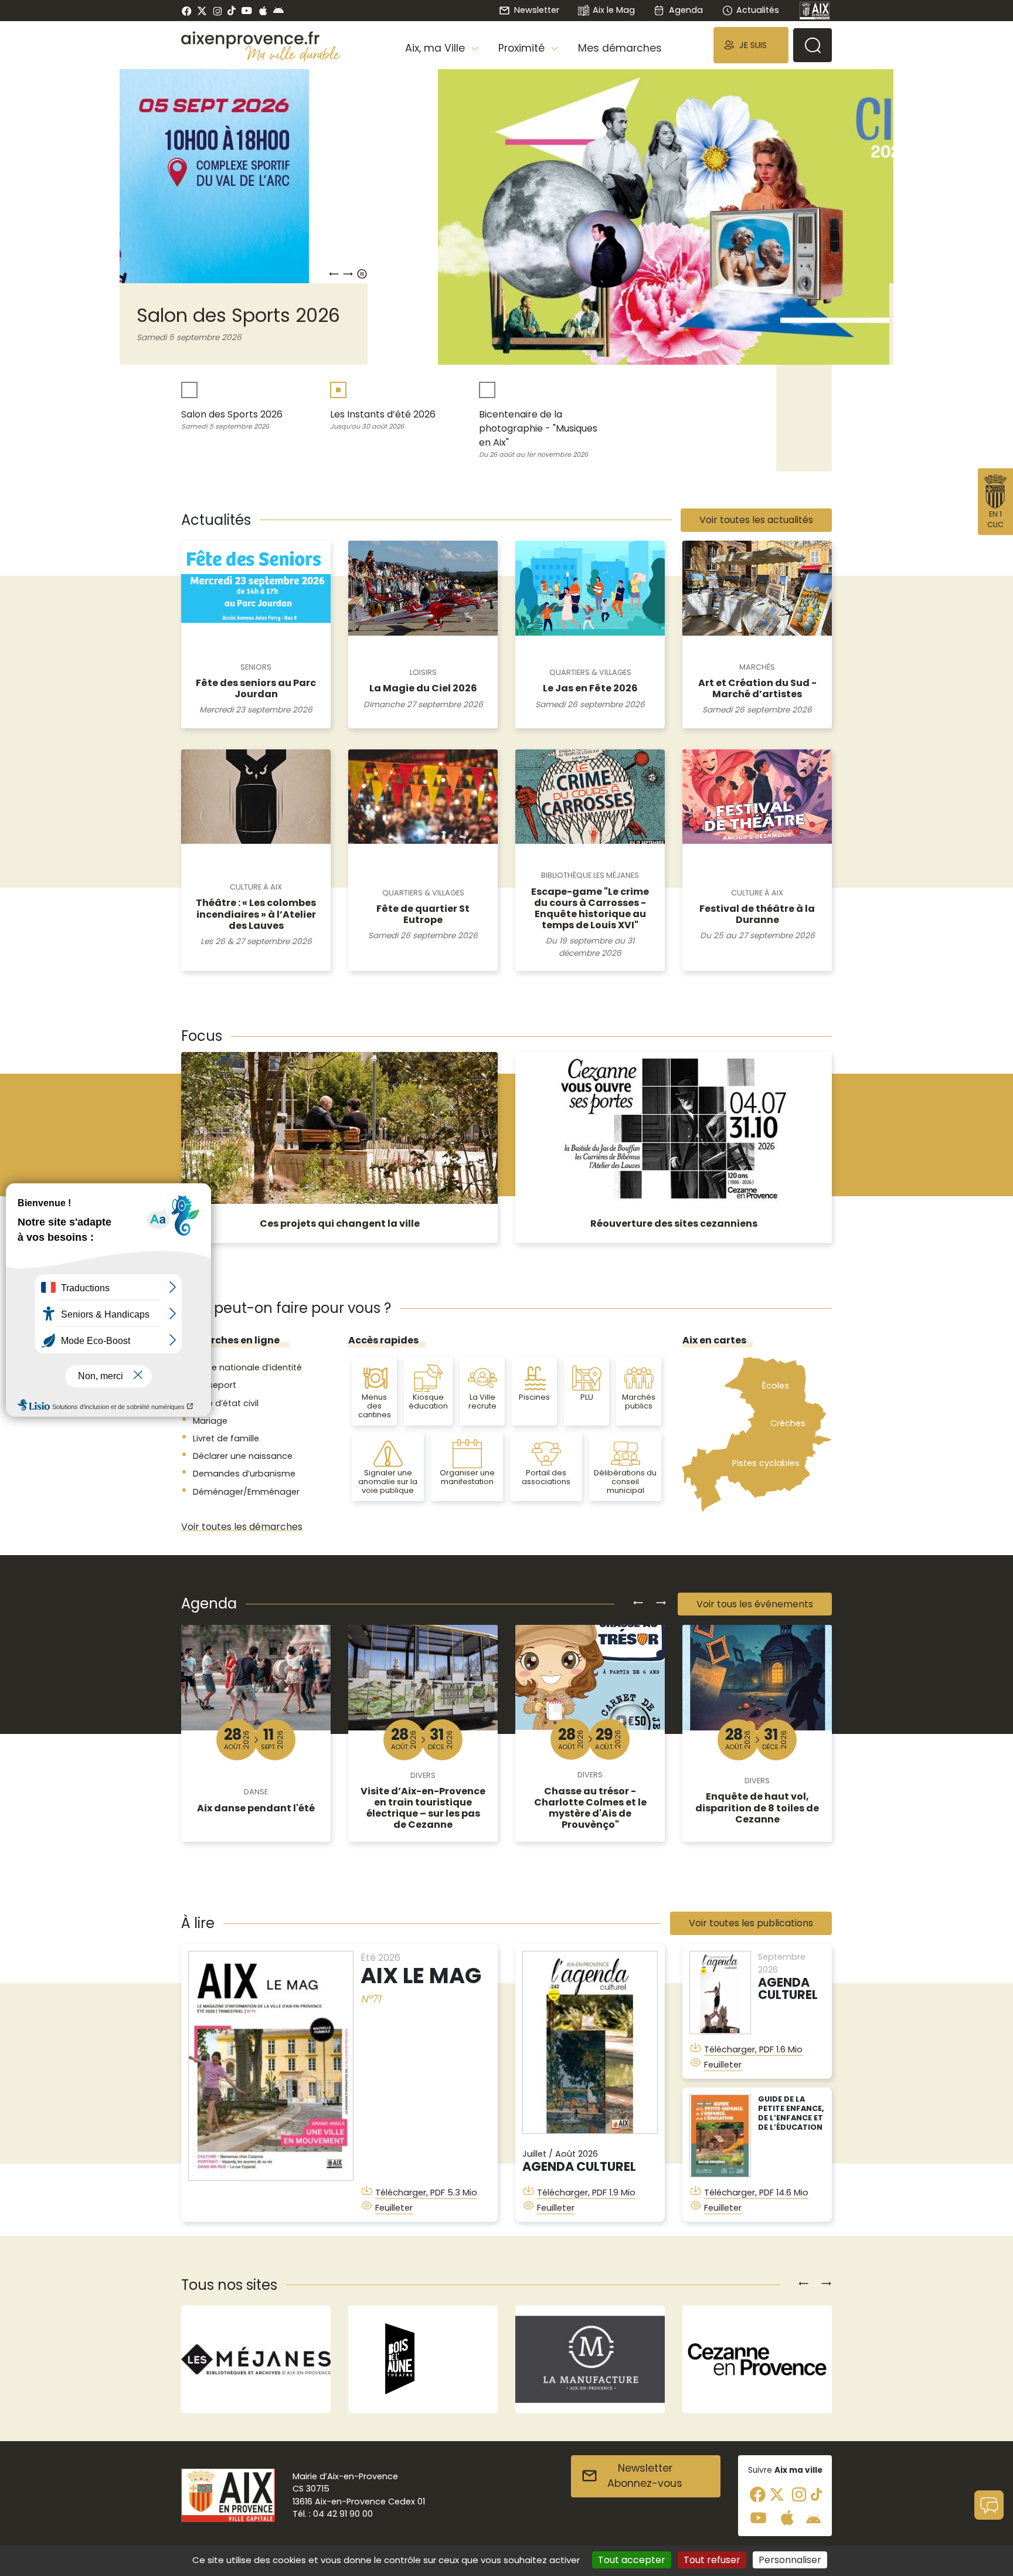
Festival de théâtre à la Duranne (757, 914)
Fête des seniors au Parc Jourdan (256, 688)
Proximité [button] (523, 48)
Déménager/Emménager (246, 1492)
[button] (751, 45)
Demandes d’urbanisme (244, 1474)
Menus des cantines (375, 1406)
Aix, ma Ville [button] (436, 48)
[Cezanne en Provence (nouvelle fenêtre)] (590, 2359)
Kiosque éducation (428, 1401)
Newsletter (536, 10)
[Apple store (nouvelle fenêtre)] (263, 11)
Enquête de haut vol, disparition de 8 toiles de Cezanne (757, 1808)
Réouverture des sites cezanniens (674, 1223)
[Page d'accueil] (815, 11)
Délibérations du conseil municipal (625, 1482)
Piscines (534, 1397)
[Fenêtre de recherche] (813, 45)
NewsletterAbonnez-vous (645, 2476)
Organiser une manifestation (467, 1477)
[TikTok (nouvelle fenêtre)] (232, 11)
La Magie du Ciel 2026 (423, 688)
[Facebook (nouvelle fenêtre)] (187, 11)
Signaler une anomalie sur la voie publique (388, 1482)
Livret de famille (226, 1438)
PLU (587, 1397)
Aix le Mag (614, 10)
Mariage (210, 1421)
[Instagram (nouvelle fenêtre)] (217, 11)
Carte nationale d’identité (247, 1367)
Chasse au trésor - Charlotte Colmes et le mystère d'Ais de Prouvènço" (590, 1808)
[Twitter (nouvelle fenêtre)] (202, 11)
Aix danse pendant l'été (256, 1808)
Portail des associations (546, 1477)
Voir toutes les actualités (756, 520)
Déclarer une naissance (243, 1456)
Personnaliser (790, 2560)
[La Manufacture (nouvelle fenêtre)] (423, 2359)
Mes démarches (620, 48)
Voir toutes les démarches (242, 1527)
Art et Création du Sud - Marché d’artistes (757, 688)
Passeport (215, 1385)
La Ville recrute (482, 1401)
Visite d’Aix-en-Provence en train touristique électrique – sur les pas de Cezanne (423, 1808)
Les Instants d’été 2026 (705, 315)
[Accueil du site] (261, 40)
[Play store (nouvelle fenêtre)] (278, 11)
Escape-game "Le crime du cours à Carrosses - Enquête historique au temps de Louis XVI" (590, 909)
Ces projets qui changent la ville (340, 1223)
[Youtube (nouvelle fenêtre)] (247, 11)
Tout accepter (632, 2560)
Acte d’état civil (226, 1403)
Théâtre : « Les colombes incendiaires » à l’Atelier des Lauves (256, 914)
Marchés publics (639, 1401)
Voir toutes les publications (751, 1923)
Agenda (686, 10)
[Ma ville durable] (293, 53)
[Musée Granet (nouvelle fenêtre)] (757, 2359)
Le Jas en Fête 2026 (590, 688)
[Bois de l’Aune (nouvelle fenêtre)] (256, 2359)
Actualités (758, 10)
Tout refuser (712, 2560)
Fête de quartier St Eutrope (423, 914)
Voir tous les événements (755, 1604)
